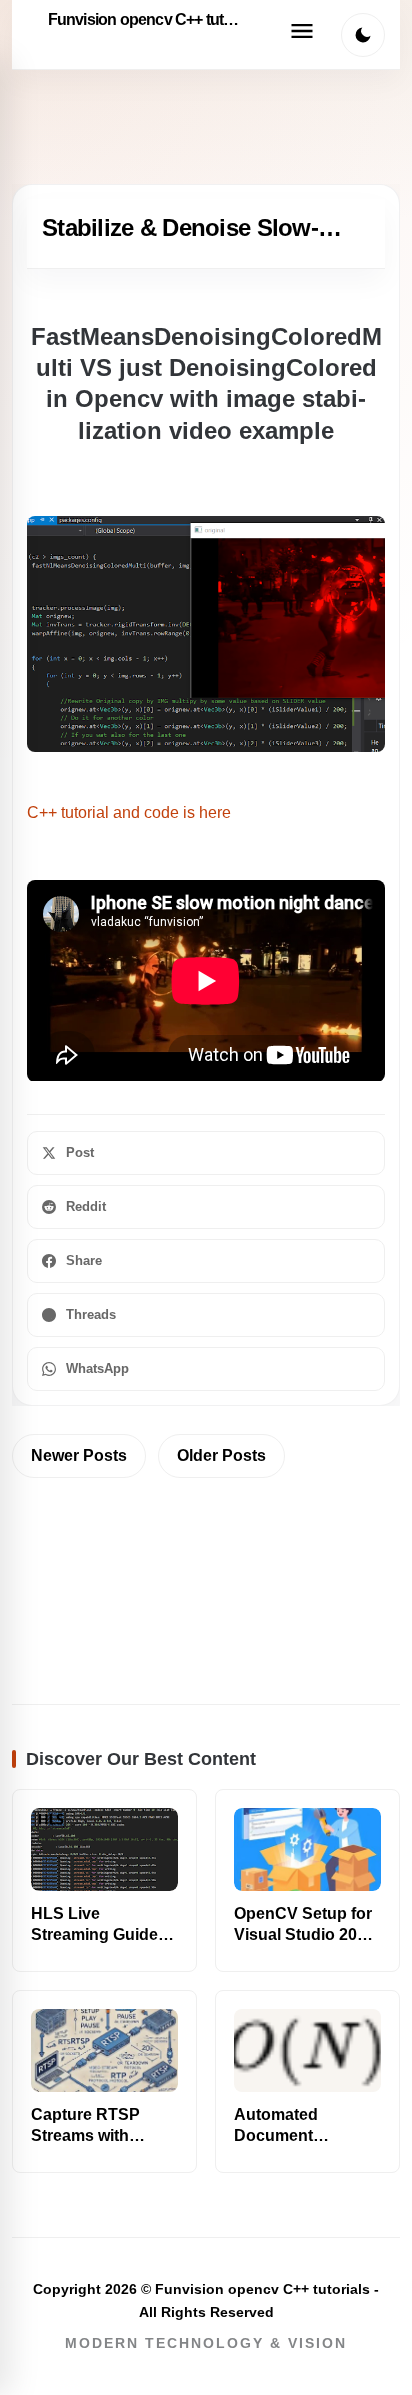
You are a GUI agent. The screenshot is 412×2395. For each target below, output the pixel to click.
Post (80, 1152)
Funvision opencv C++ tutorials (148, 19)
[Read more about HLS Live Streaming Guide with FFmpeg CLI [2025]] (104, 1849)
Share (84, 1260)
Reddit (86, 1206)
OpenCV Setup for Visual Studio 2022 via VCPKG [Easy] (304, 1934)
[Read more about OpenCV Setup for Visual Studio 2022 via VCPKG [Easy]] (307, 1849)
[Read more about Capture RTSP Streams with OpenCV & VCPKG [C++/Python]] (104, 2050)
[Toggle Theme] (363, 35)
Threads (91, 1314)
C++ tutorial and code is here (129, 812)
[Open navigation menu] (302, 35)
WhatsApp (97, 1368)
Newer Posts (79, 1455)
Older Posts (221, 1455)
